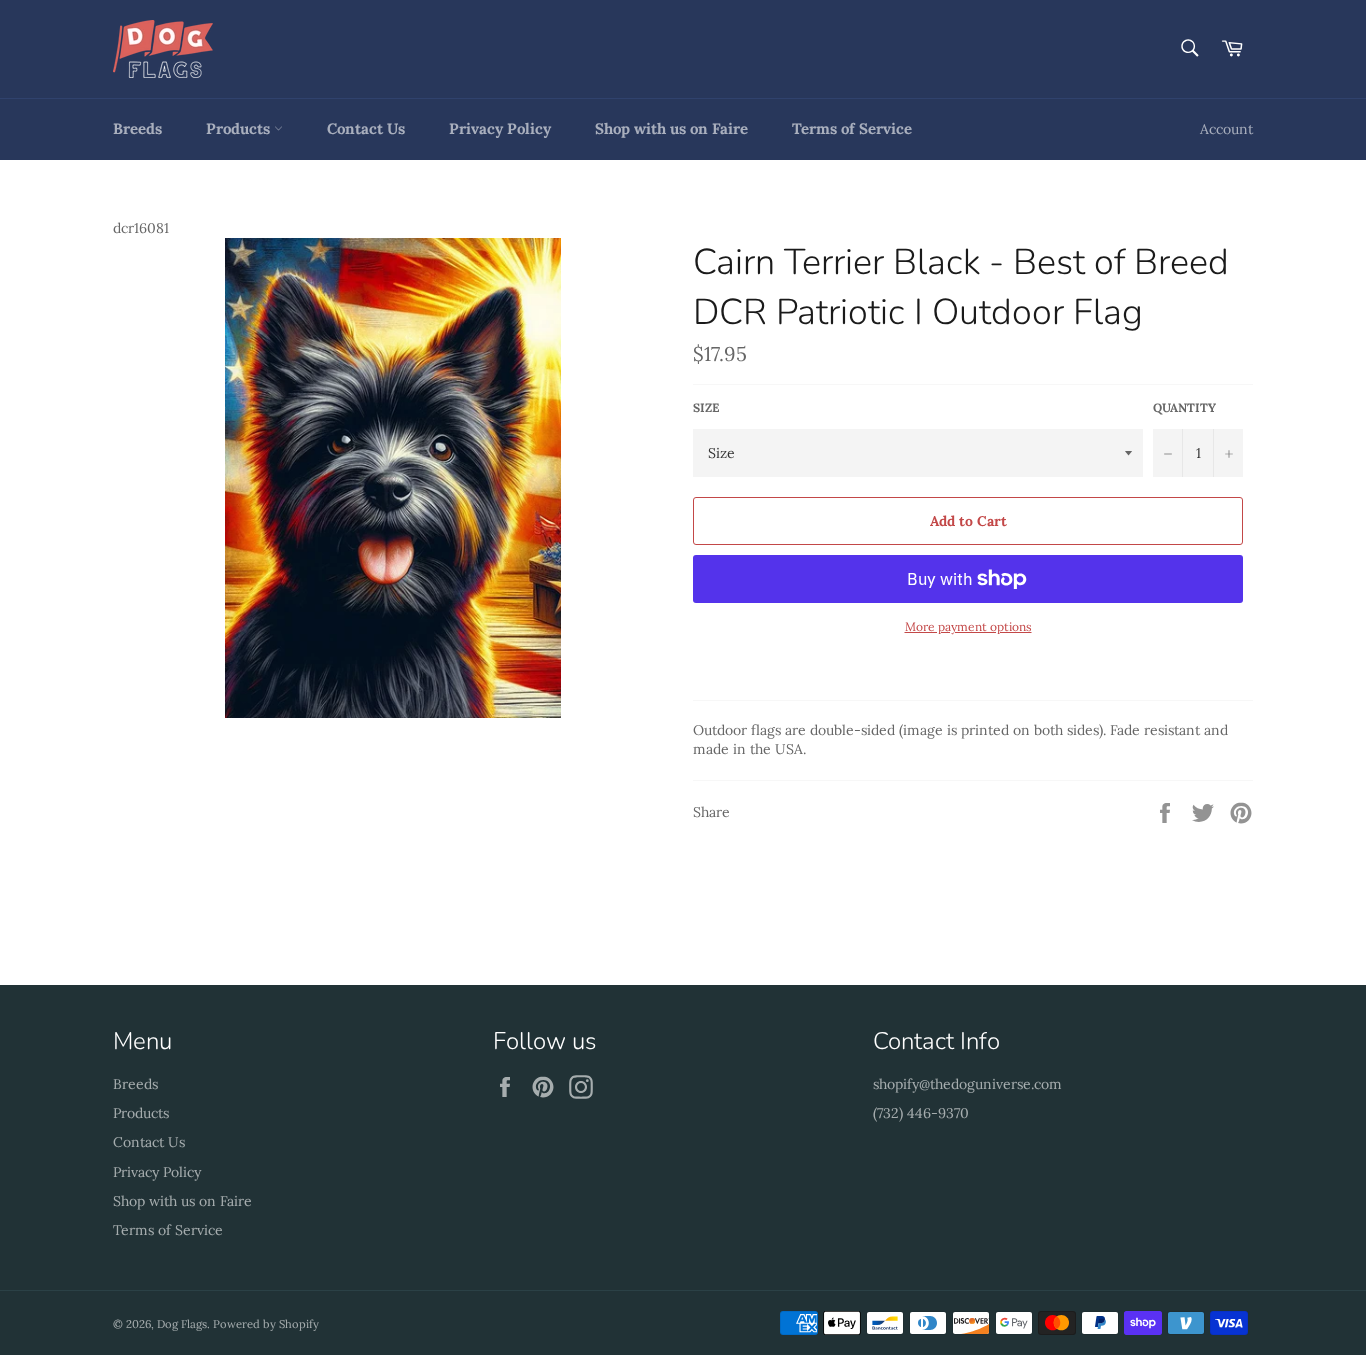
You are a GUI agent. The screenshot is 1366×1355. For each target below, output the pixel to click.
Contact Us (366, 128)
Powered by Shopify (266, 1324)
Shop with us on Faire (671, 128)
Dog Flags (182, 1324)
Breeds (137, 128)
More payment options (968, 626)
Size (706, 407)
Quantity (1184, 407)
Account (1226, 129)
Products (240, 128)
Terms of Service (852, 128)
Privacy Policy (500, 128)
